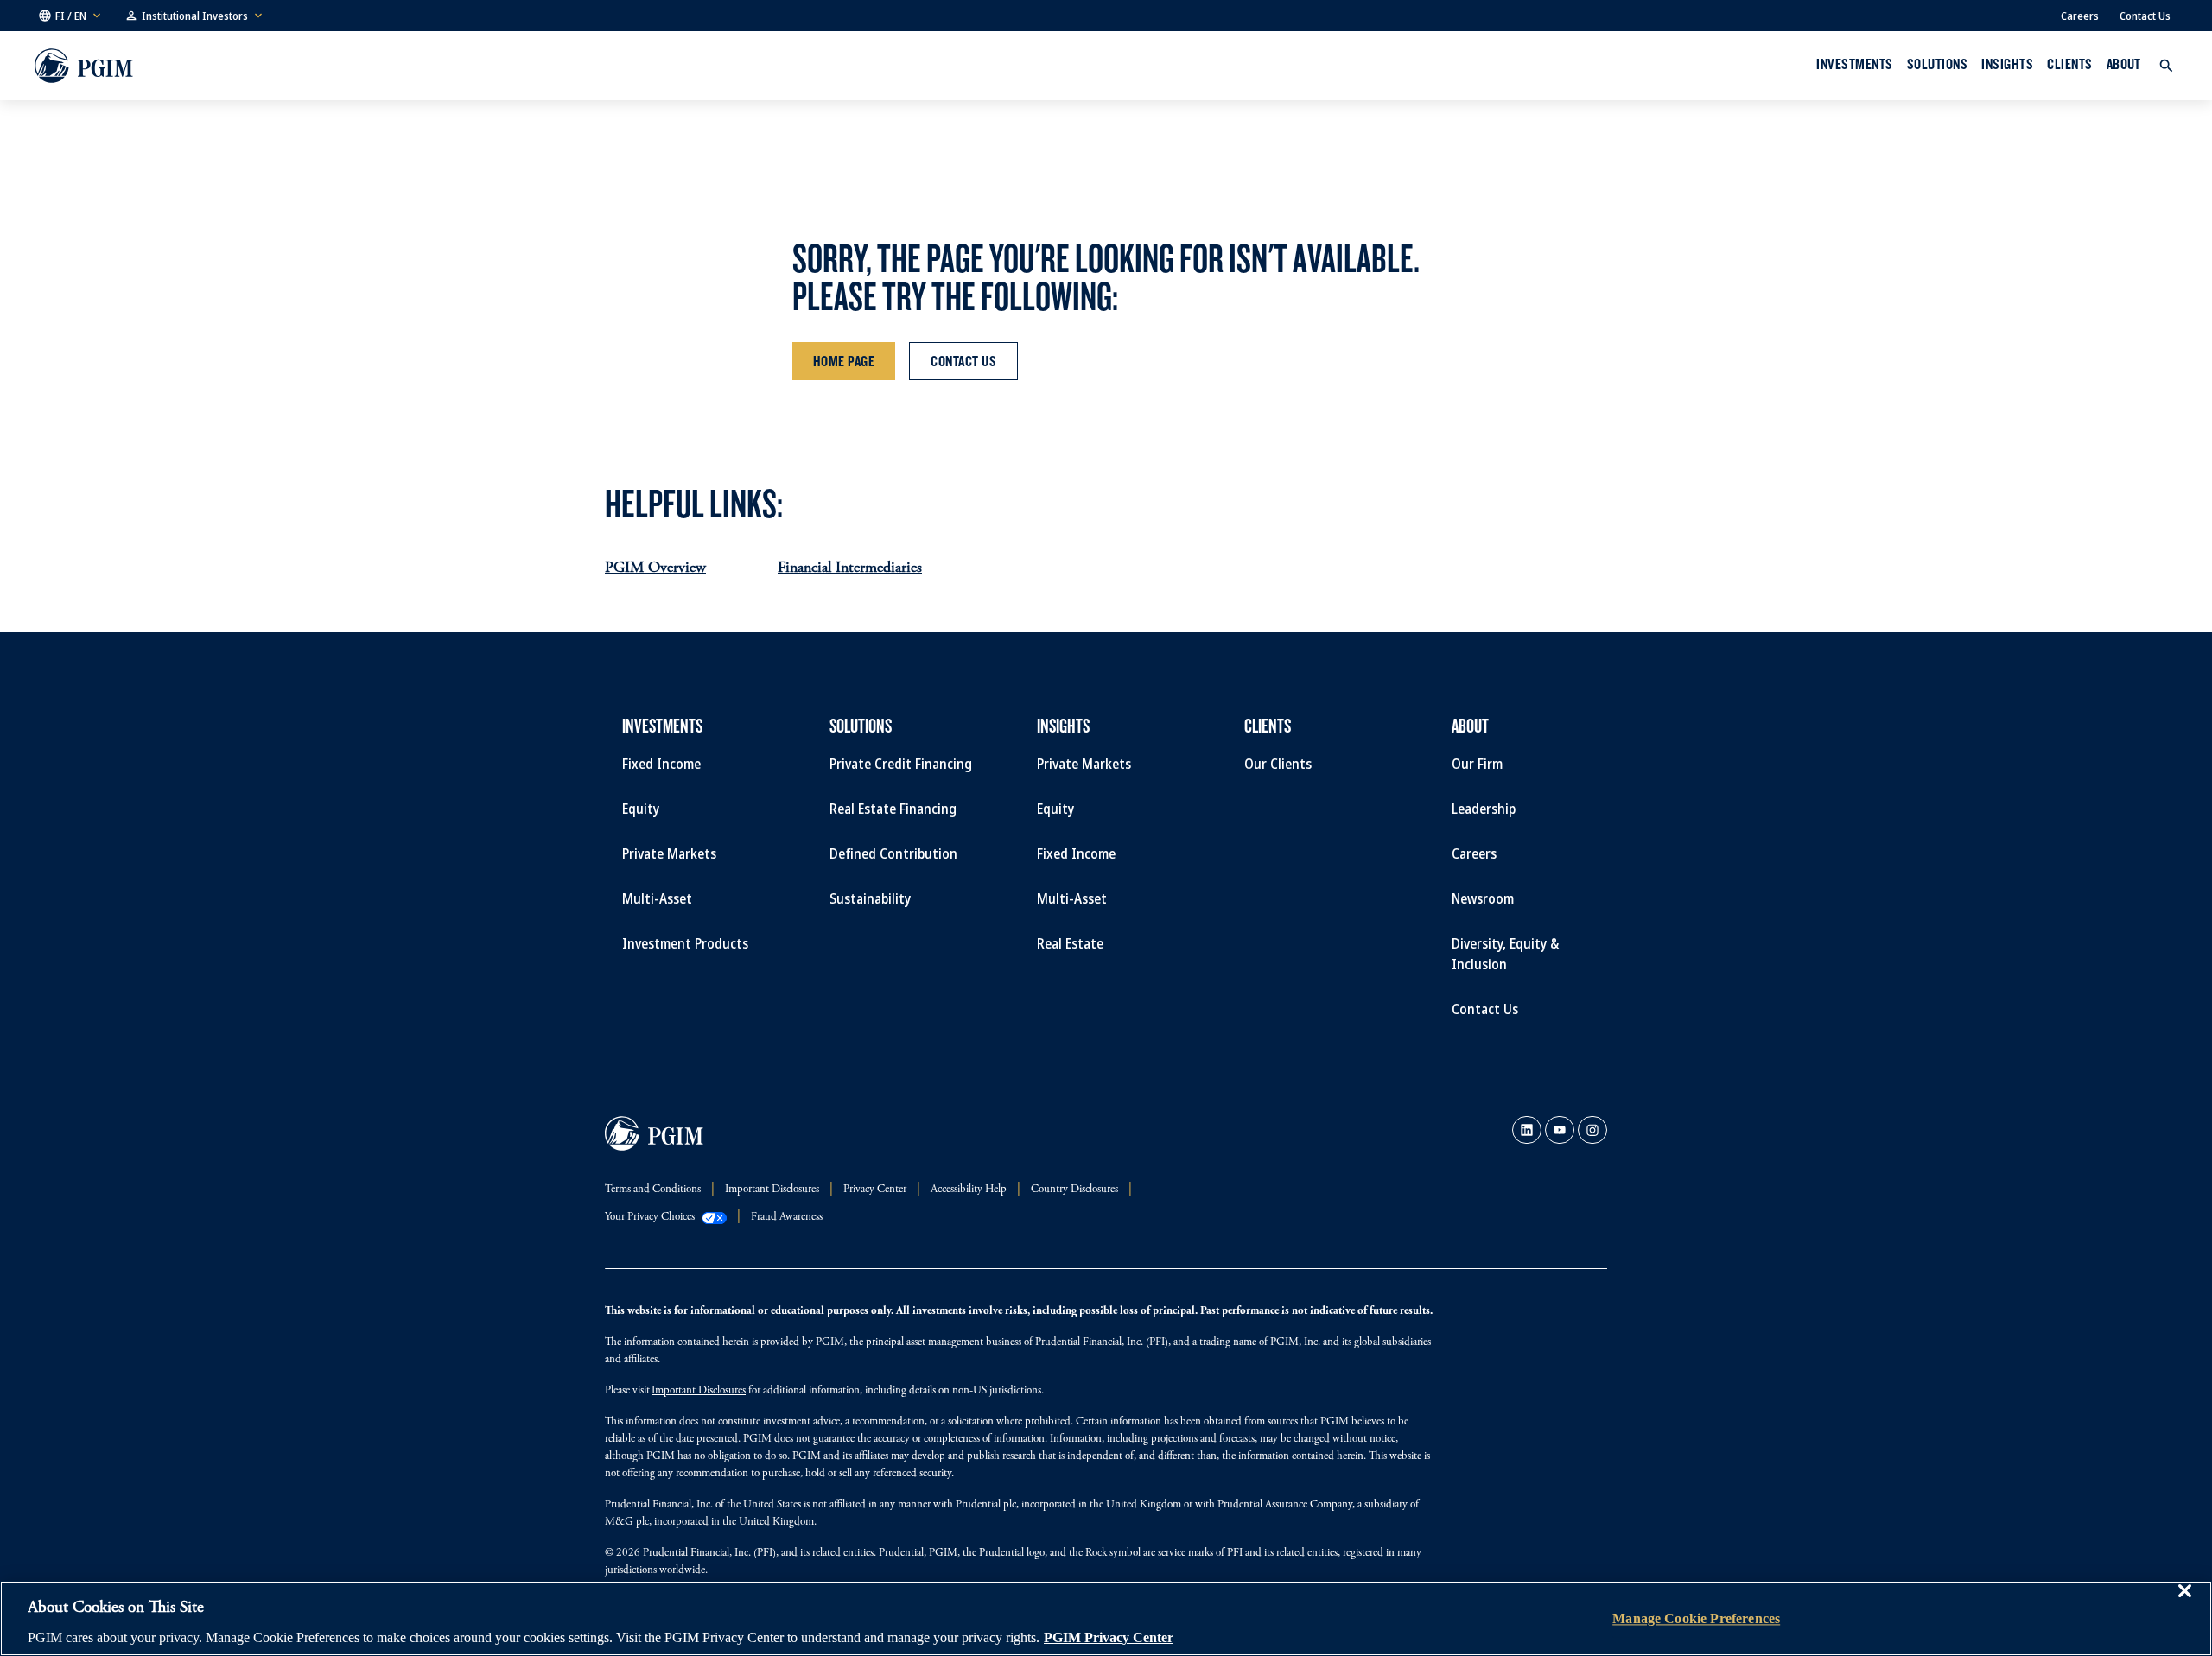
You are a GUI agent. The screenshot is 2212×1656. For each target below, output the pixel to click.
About (2124, 64)
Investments (1854, 64)
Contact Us (2145, 16)
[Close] (2184, 1603)
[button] (71, 16)
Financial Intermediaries (850, 568)
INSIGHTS (2007, 64)
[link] (1527, 1130)
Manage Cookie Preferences (1696, 1618)
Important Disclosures (699, 1391)
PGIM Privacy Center (1109, 1637)
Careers (2080, 16)
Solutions (1937, 64)
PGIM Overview (655, 568)
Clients (2069, 64)
